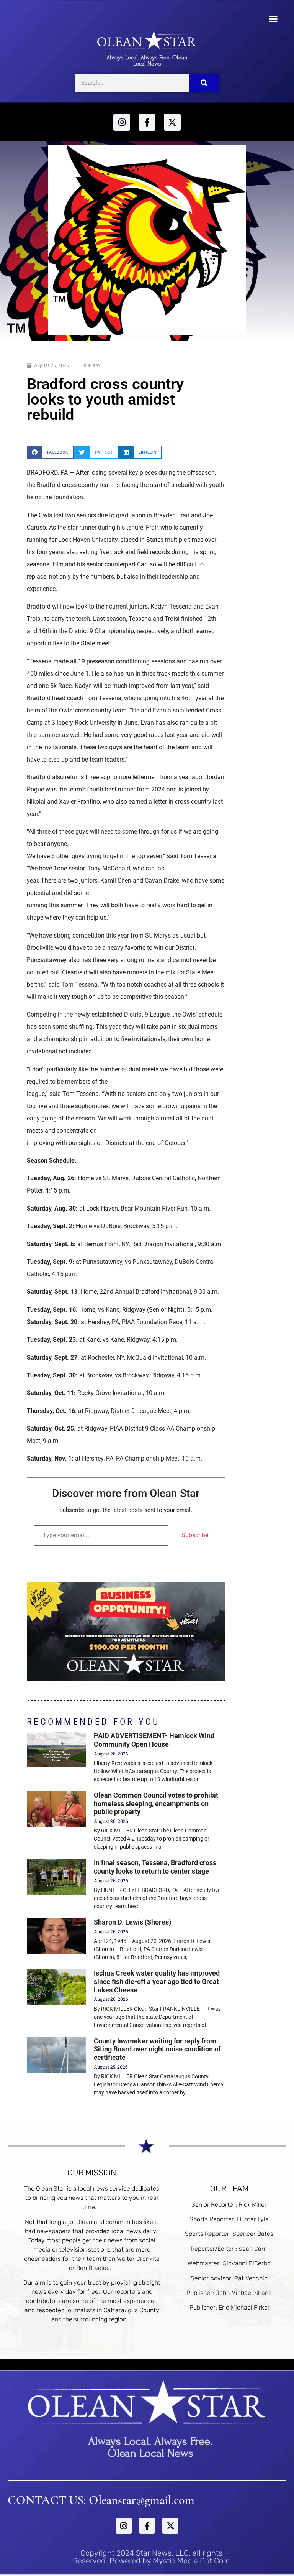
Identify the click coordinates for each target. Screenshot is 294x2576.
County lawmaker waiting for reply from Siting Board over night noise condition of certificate (157, 2049)
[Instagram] (122, 122)
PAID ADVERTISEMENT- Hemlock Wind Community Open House (154, 1740)
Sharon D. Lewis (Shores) (132, 1922)
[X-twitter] (172, 122)
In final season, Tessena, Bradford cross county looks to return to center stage (155, 1867)
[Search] (204, 83)
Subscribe (195, 1535)
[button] (273, 19)
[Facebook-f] (147, 122)
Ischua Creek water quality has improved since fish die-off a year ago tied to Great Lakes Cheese (157, 1981)
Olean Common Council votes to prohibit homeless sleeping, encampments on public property (156, 1803)
